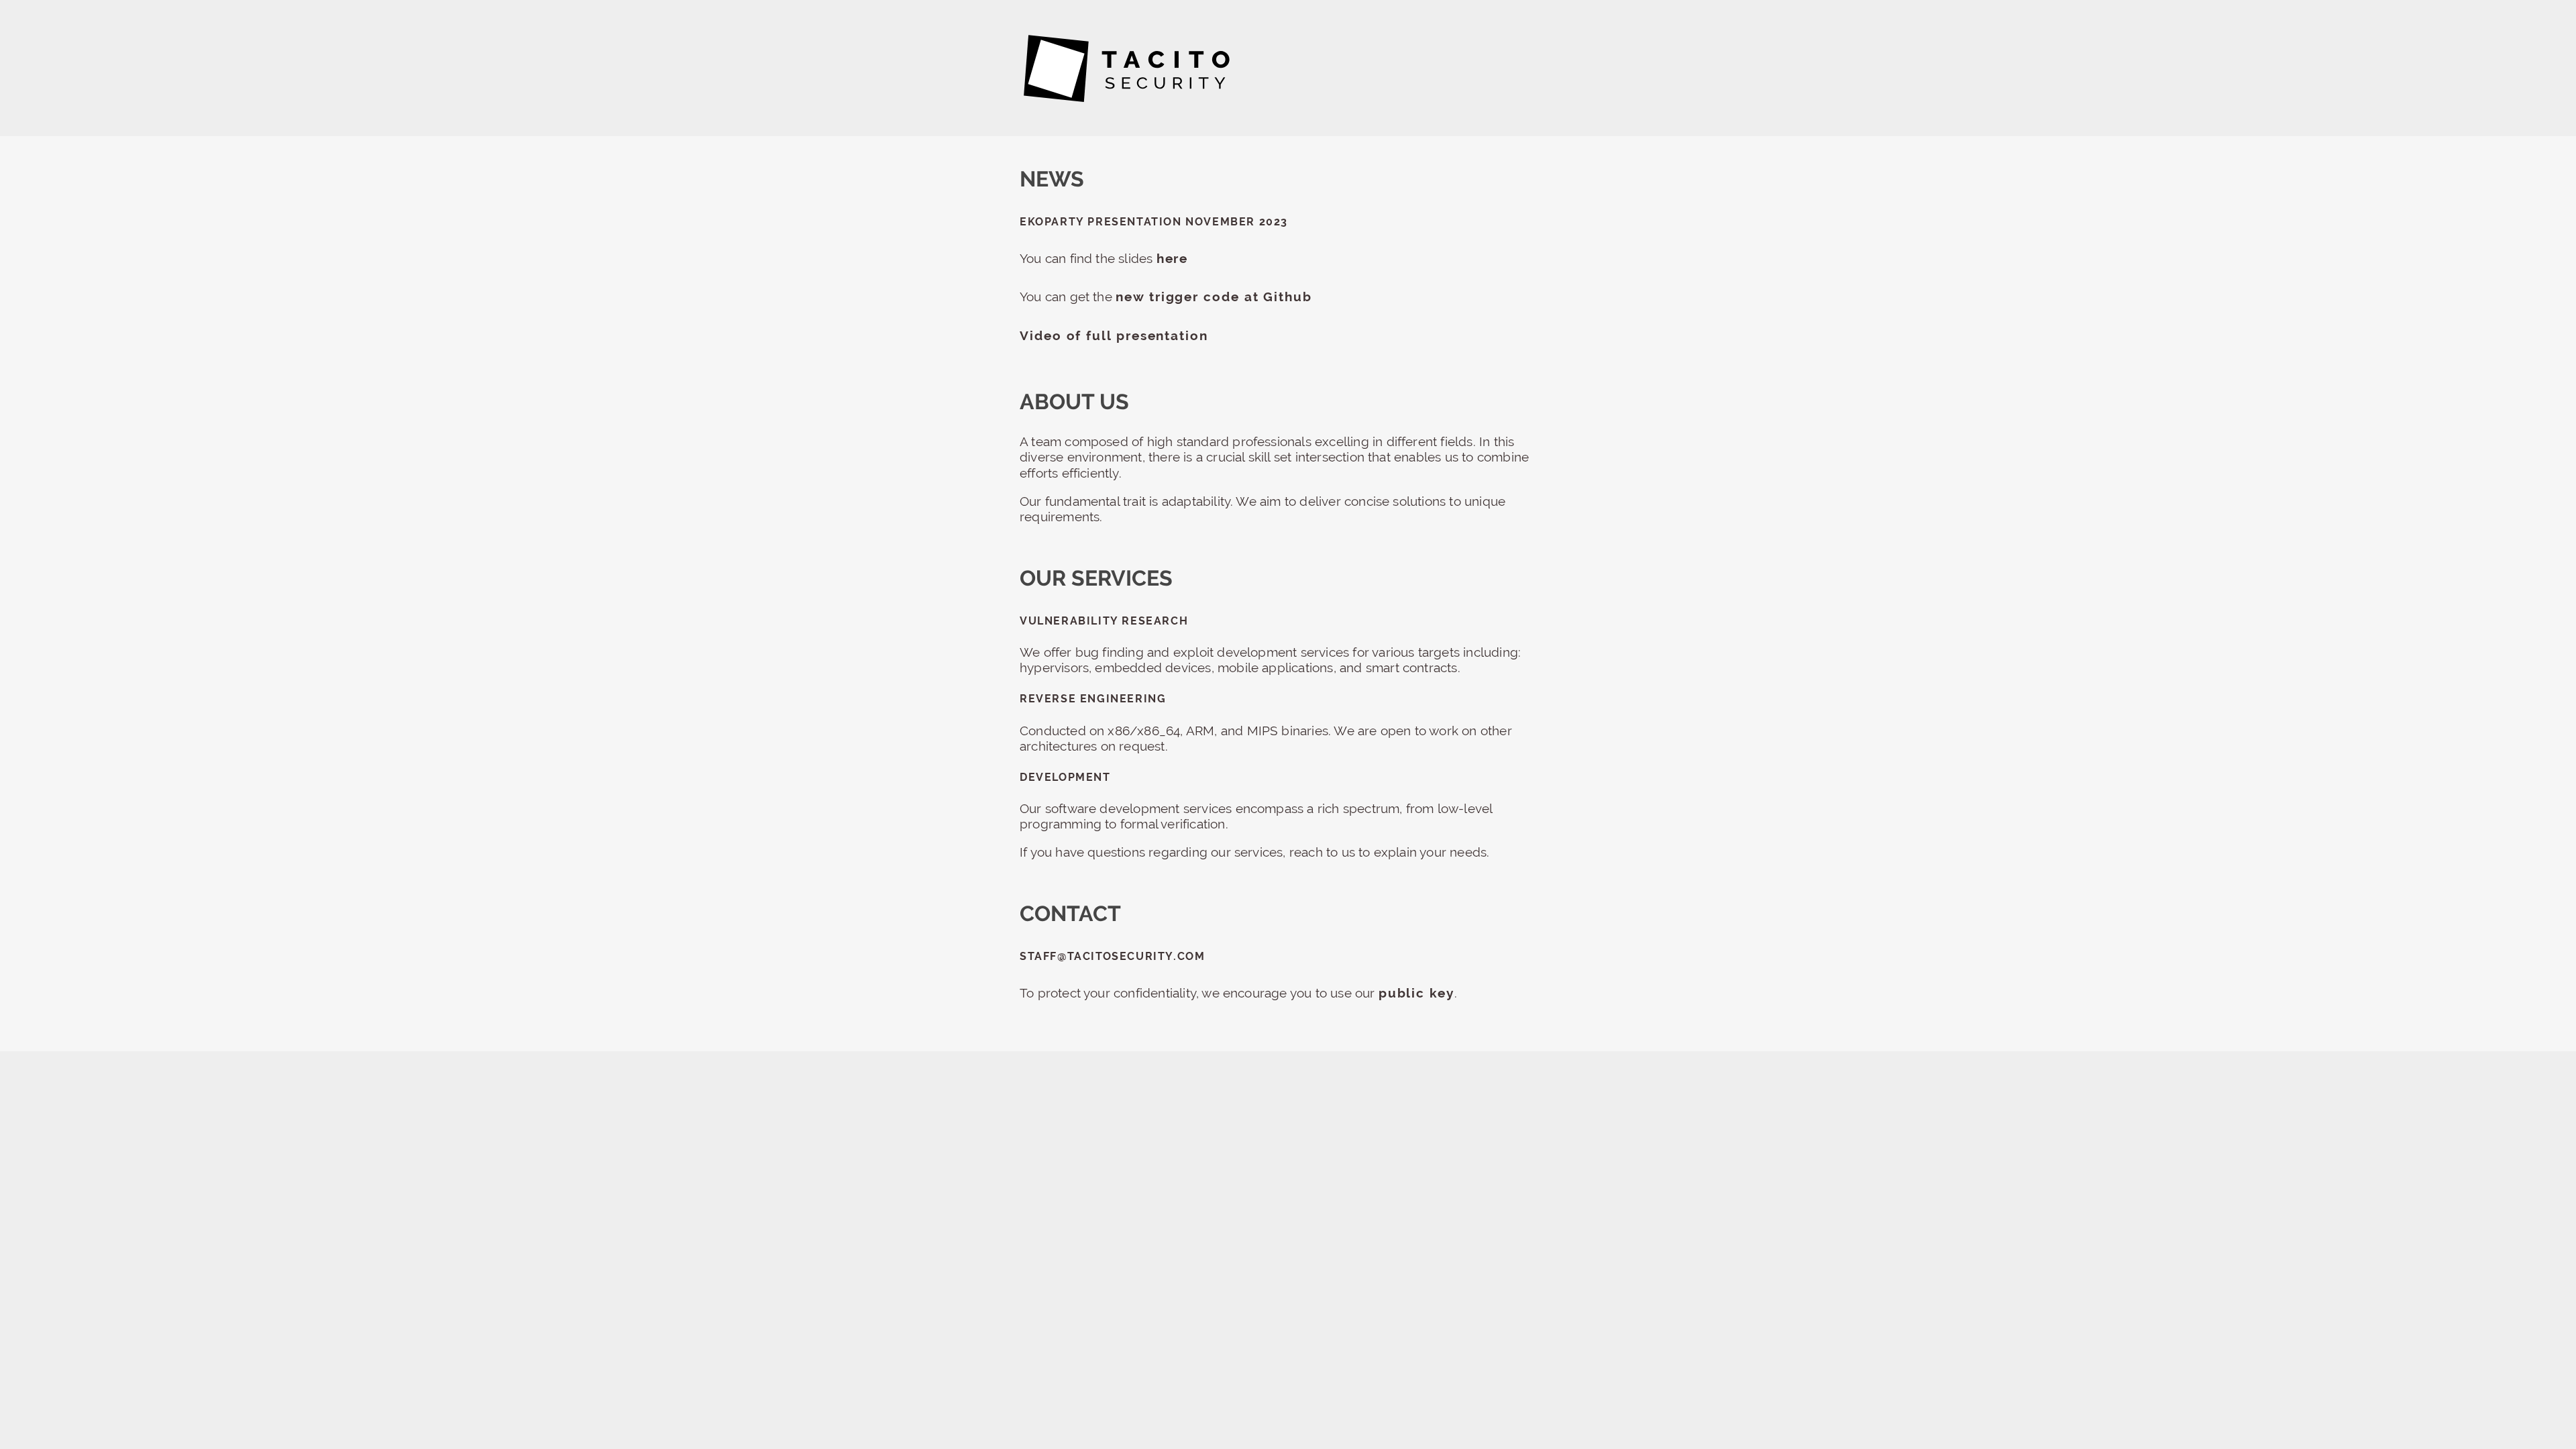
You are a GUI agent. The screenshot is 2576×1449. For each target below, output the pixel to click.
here (1173, 258)
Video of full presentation (1114, 335)
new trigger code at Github (1214, 297)
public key (1416, 993)
